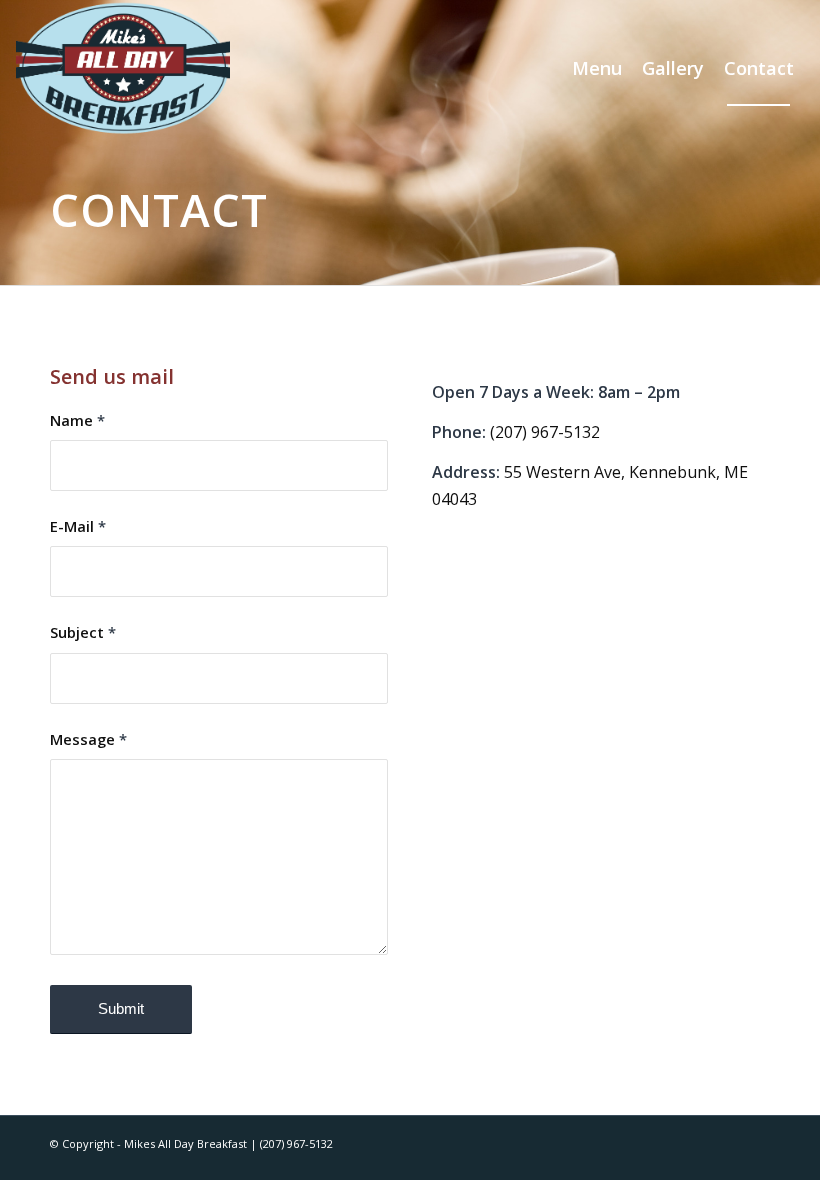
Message (88, 739)
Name (77, 420)
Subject (83, 632)
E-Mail (78, 526)
